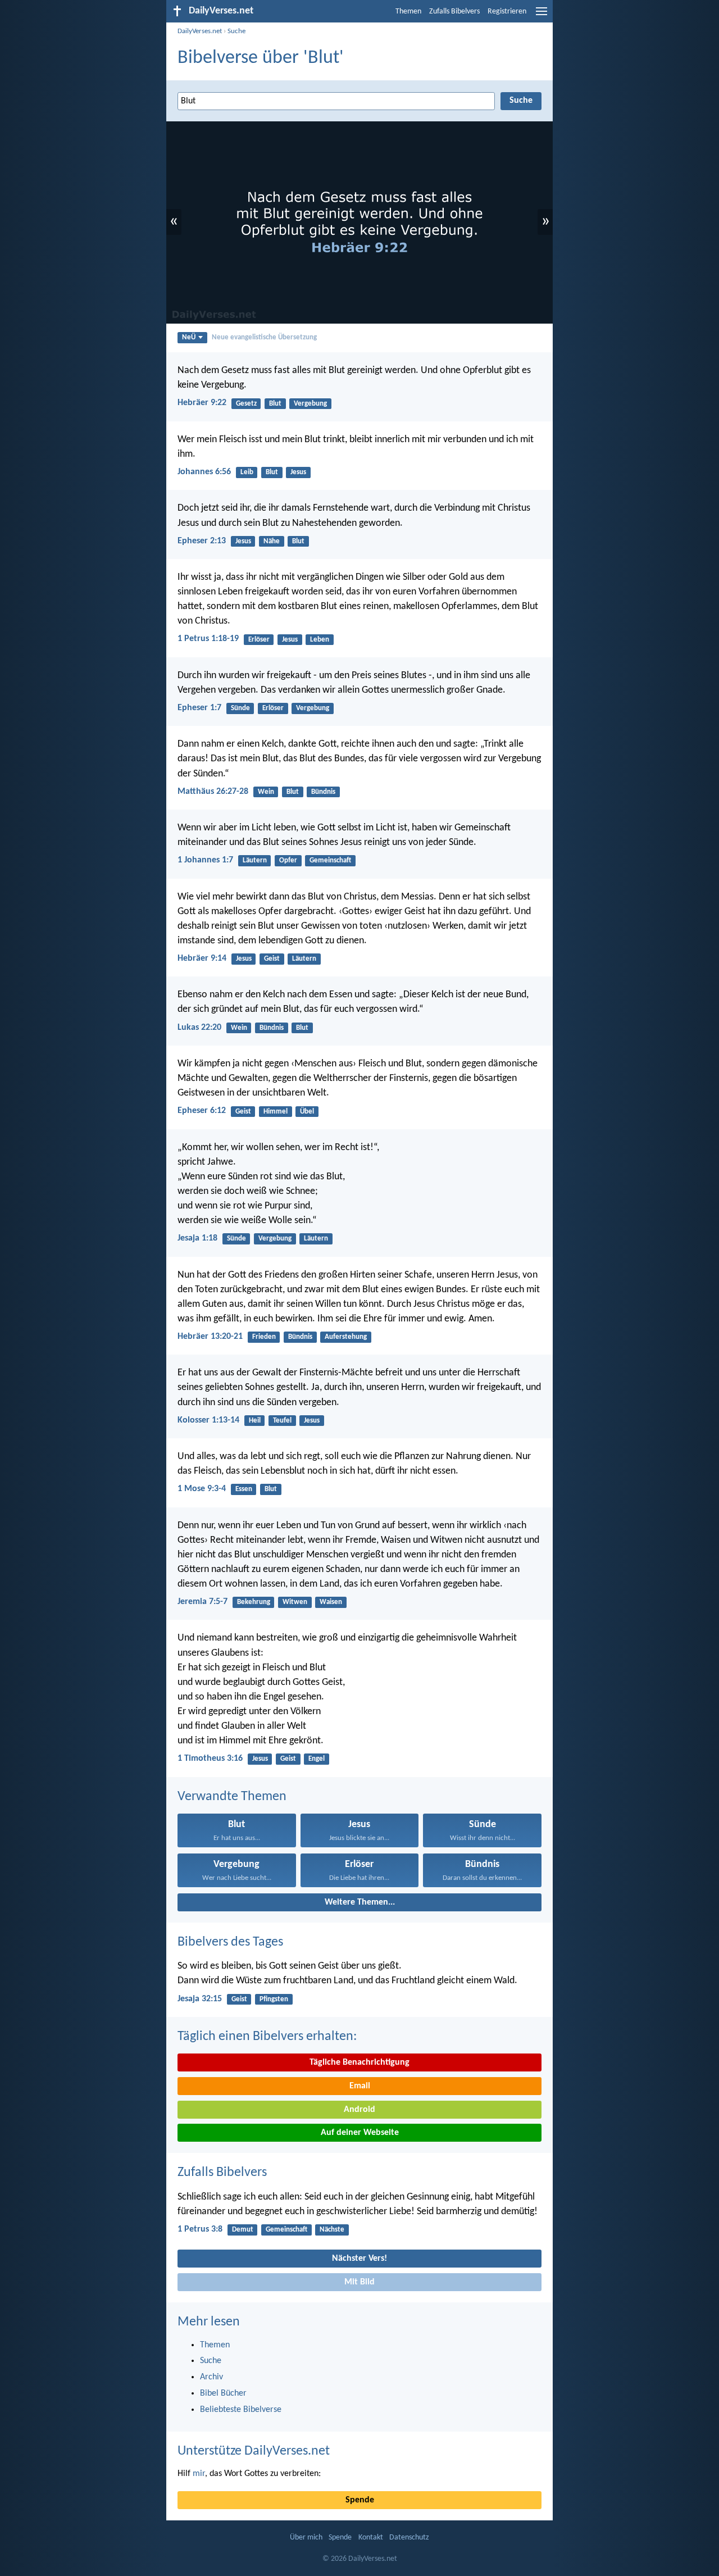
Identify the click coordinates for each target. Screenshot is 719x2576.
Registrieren (507, 12)
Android (359, 2110)
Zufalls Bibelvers (454, 12)
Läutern (255, 860)
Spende (360, 2500)
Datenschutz (409, 2538)
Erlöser (259, 640)
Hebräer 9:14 (202, 958)
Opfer (288, 860)
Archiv (211, 2377)
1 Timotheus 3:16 (210, 1759)
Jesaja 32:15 (200, 1999)
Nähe (272, 541)
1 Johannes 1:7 (205, 860)
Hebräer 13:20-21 (210, 1337)
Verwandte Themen (232, 1797)
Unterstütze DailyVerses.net (254, 2451)
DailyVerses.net (200, 31)
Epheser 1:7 (199, 708)
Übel (307, 1112)
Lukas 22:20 (199, 1028)
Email (360, 2086)
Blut (275, 404)
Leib (247, 472)
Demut (243, 2230)
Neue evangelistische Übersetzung (264, 337)
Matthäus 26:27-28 (213, 792)
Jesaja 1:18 (197, 1238)
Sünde (240, 708)
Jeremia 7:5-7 (202, 1602)
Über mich (306, 2538)
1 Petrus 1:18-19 (208, 639)
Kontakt (371, 2538)
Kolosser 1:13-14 (208, 1420)
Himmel (276, 1112)
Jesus (298, 472)
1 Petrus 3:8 (200, 2229)
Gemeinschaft (330, 860)
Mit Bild (359, 2282)
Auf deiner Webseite (360, 2133)
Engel (317, 1759)
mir (199, 2474)
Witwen (295, 1602)
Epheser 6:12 (202, 1111)
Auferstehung (346, 1337)
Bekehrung (254, 1602)
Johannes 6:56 (204, 472)
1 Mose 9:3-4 (202, 1489)
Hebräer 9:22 (202, 403)
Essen (244, 1489)
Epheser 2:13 (202, 541)
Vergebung (310, 404)
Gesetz (246, 404)
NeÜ (189, 337)
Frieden (264, 1337)
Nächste (332, 2230)
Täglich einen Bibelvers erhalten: (267, 2037)
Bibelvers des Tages (230, 1942)
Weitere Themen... (360, 1902)
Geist (272, 959)
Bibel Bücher (223, 2393)
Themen (408, 12)
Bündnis (323, 792)
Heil (255, 1421)
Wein (266, 792)
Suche (236, 31)
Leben (320, 640)
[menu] (541, 16)
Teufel (282, 1421)
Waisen (331, 1602)
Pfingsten (274, 1999)
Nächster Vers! (359, 2259)
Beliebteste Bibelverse (241, 2410)
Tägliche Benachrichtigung (359, 2062)
